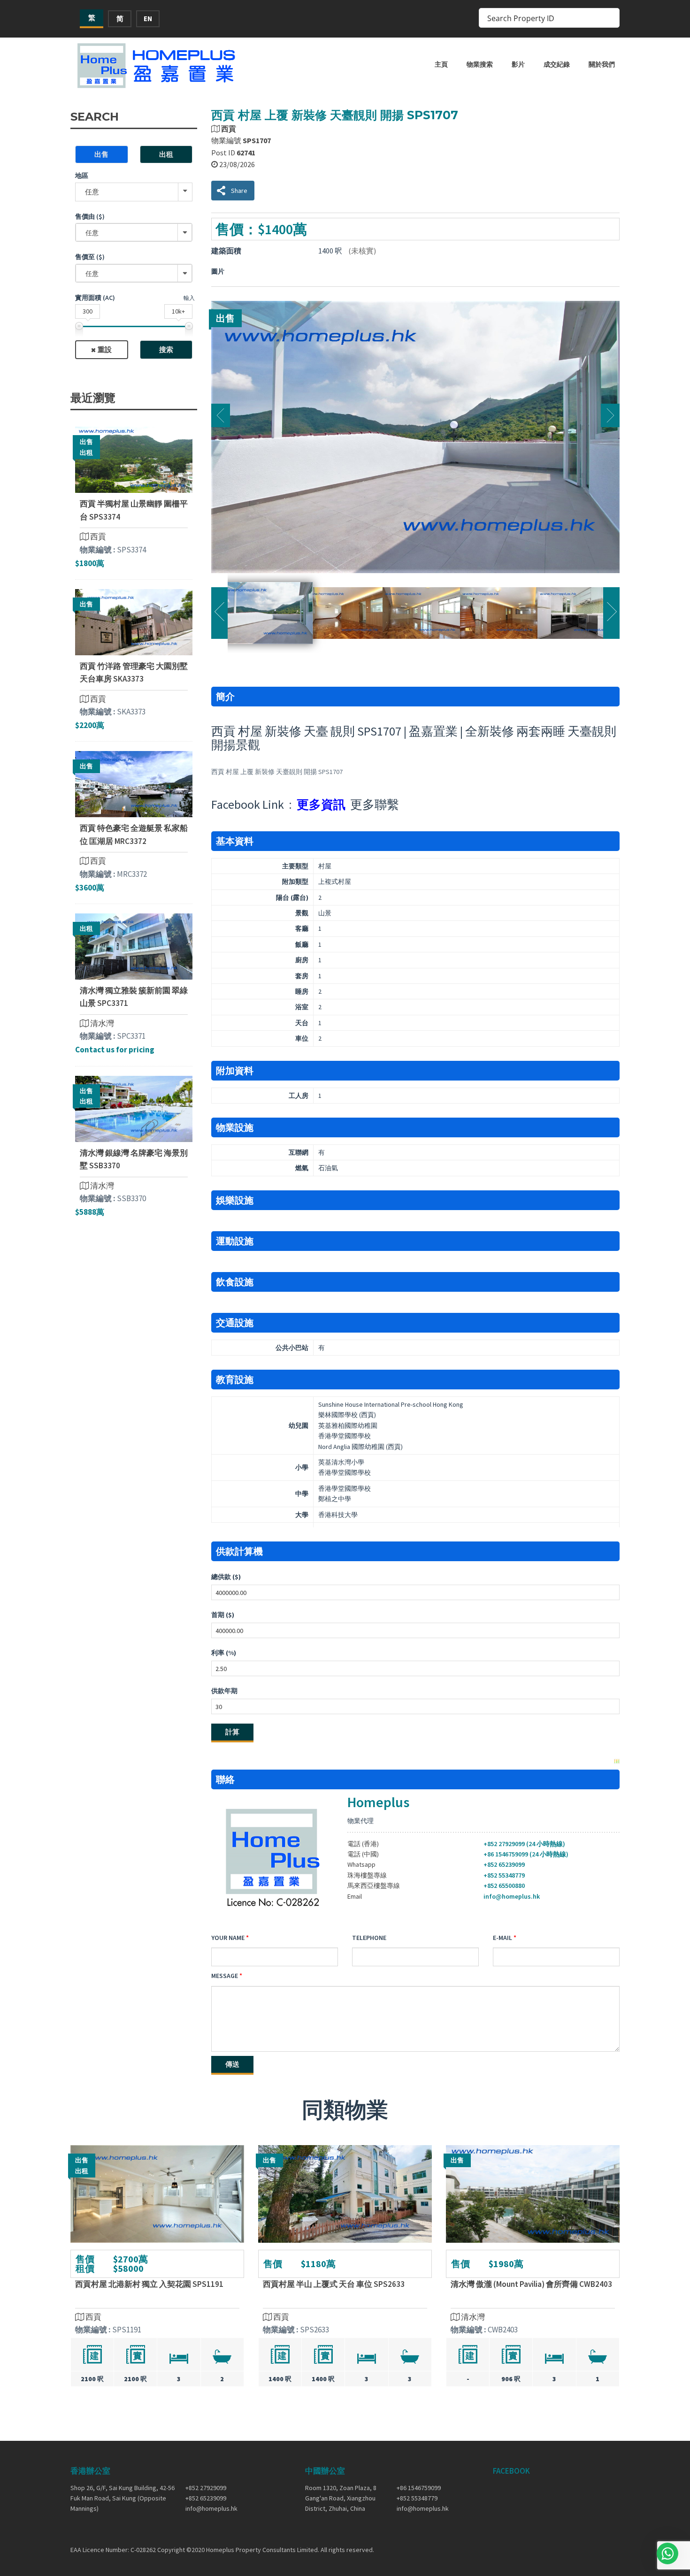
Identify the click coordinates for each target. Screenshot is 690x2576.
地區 (82, 176)
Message (225, 1976)
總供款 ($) (226, 1577)
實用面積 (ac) (95, 298)
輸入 (189, 298)
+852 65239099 (504, 1864)
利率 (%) (224, 1653)
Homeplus (378, 1802)
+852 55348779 (504, 1875)
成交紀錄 (557, 64)
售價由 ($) (90, 216)
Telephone (369, 1938)
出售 (101, 154)
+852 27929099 (206, 2488)
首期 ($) (223, 1615)
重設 (105, 349)
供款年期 (224, 1691)
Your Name (228, 1938)
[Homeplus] (157, 65)
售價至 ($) (90, 257)
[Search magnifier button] (610, 18)
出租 (166, 154)
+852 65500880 (504, 1886)
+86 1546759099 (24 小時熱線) (526, 1854)
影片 (518, 64)
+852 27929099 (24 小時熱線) (524, 1844)
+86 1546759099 (419, 2488)
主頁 (441, 64)
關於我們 (602, 64)
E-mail (502, 1938)
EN (148, 19)
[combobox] (134, 232)
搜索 (166, 349)
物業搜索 (480, 64)
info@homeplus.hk (512, 1896)
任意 (92, 192)
